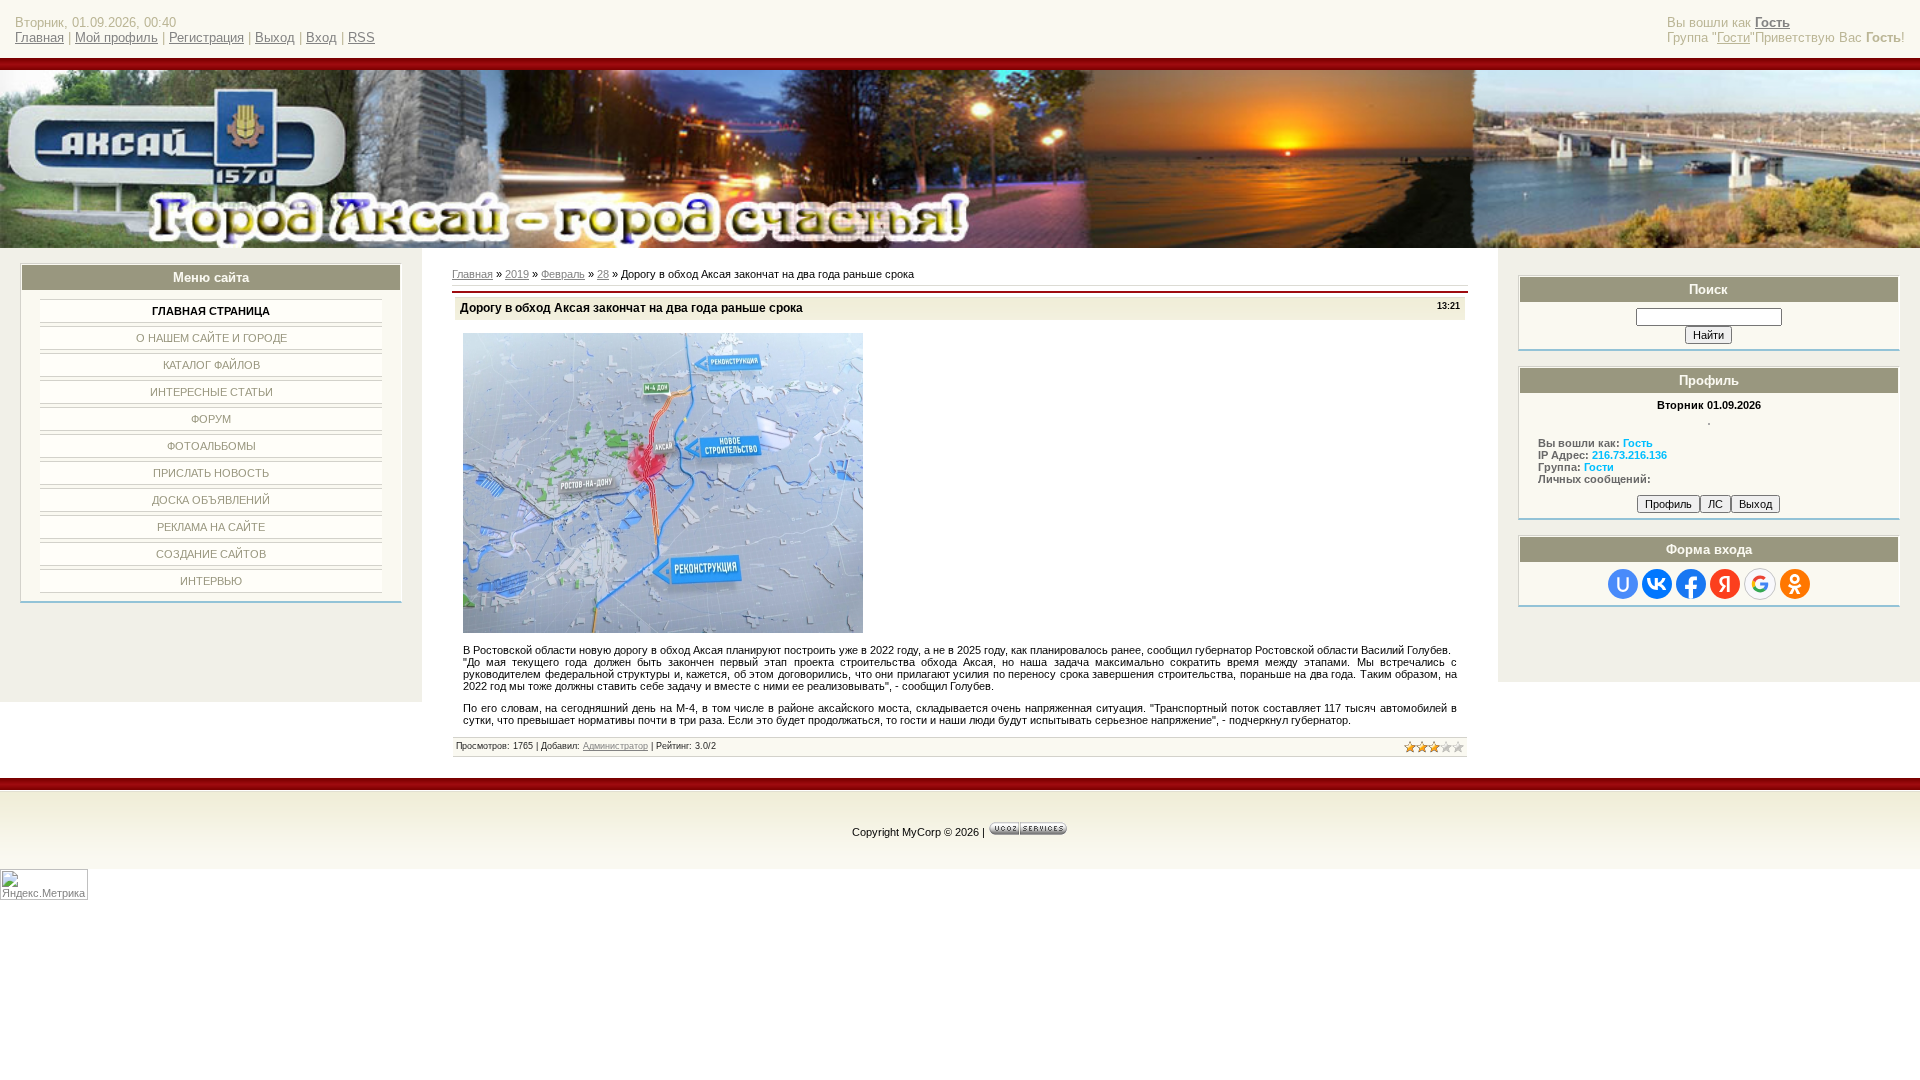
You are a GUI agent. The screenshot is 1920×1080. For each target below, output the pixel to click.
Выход (275, 37)
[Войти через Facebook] (1691, 584)
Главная (39, 37)
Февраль (563, 274)
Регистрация (206, 37)
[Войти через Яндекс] (1725, 584)
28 (603, 274)
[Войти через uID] (1623, 584)
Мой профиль (116, 37)
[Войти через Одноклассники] (1795, 584)
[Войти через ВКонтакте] (1657, 584)
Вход (321, 37)
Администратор (615, 746)
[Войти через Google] (1760, 584)
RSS (361, 37)
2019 (517, 274)
